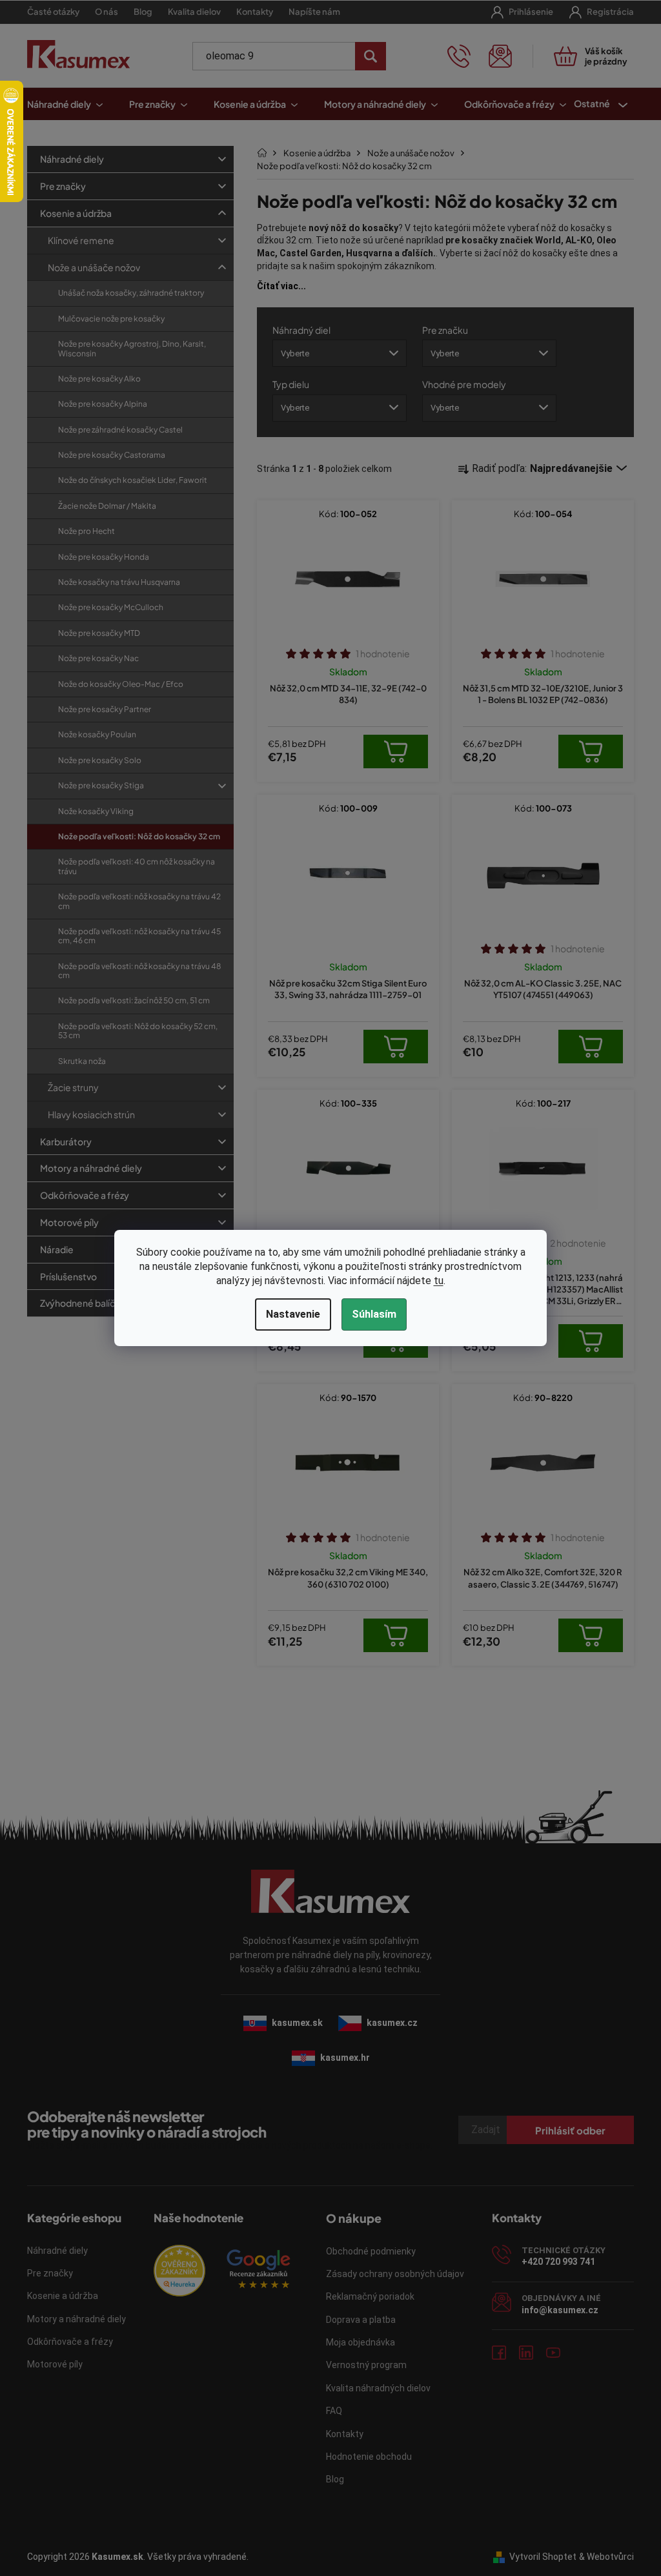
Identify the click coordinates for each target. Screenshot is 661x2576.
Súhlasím (369, 1314)
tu (433, 1281)
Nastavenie (288, 1314)
